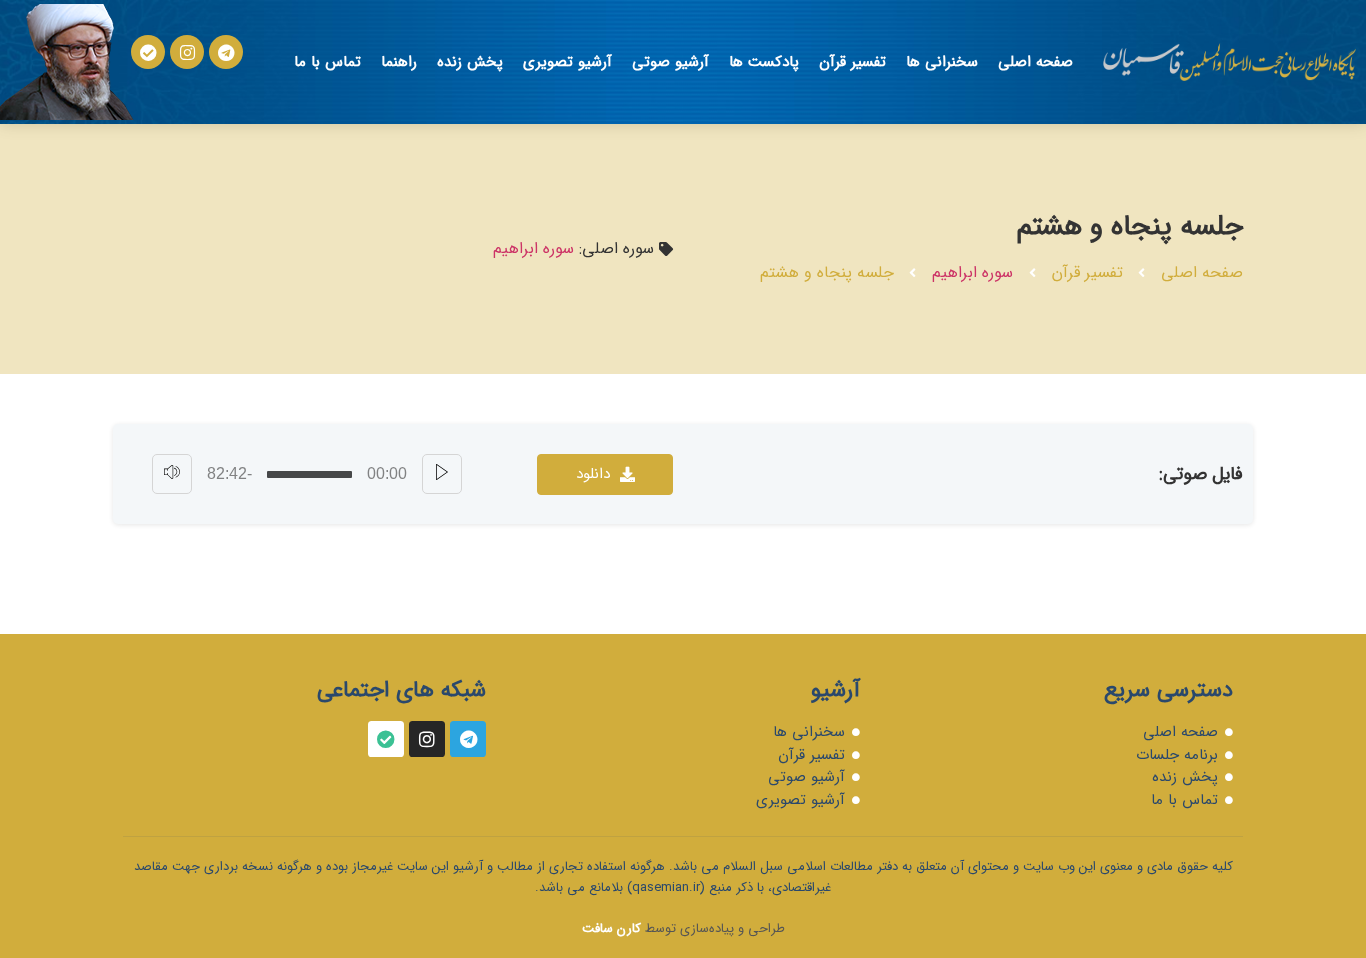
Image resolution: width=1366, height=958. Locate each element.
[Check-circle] (148, 52)
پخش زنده (470, 62)
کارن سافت (611, 928)
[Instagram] (187, 52)
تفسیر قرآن (852, 62)
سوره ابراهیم (972, 272)
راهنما (399, 62)
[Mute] (172, 474)
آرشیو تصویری (567, 62)
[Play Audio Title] (442, 474)
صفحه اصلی (1035, 62)
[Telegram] (226, 52)
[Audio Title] (309, 474)
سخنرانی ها (942, 62)
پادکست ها (764, 62)
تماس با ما (327, 62)
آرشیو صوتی (670, 62)
